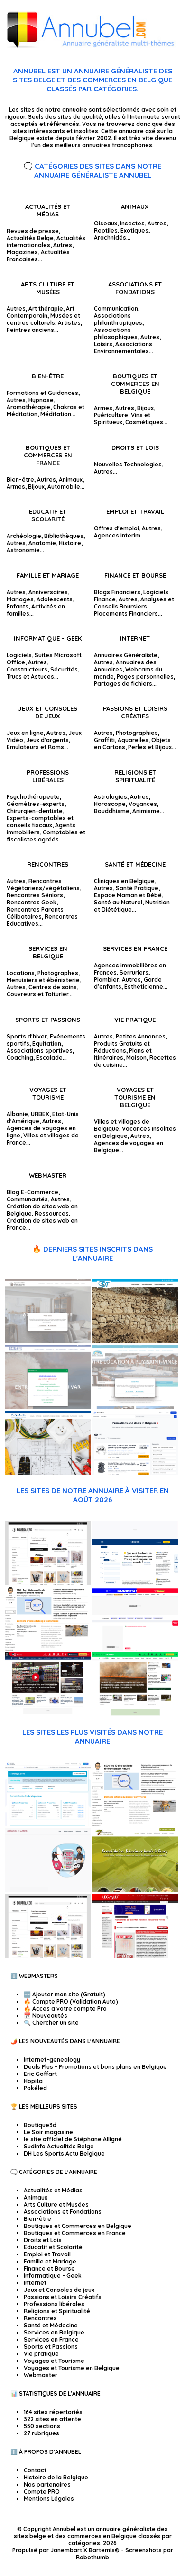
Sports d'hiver (27, 1036)
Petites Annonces (141, 1036)
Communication (116, 309)
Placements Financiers (126, 613)
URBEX (40, 1114)
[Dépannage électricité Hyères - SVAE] (48, 1473)
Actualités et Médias (48, 210)
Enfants (18, 606)
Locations (21, 973)
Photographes (58, 973)
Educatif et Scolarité (48, 515)
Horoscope (110, 804)
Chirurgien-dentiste (35, 811)
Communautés (27, 1199)
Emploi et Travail (135, 511)
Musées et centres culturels (43, 319)
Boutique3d (40, 2125)
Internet (135, 638)
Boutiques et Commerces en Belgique (135, 384)
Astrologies (111, 797)
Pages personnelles (145, 676)
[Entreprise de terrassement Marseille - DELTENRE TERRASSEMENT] (135, 1341)
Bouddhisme (112, 811)
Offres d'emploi (116, 528)
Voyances (143, 804)
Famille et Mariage (48, 575)
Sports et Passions (48, 1020)
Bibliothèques (64, 536)
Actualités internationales (46, 241)
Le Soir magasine (48, 2132)
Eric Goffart (40, 2074)
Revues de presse (33, 231)
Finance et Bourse (135, 575)
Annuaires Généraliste (126, 655)
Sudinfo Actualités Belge (59, 2146)
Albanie (17, 1114)
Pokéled (35, 2088)
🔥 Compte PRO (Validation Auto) (71, 2001)
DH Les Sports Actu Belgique (64, 2153)
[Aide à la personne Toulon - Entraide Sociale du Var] (48, 1407)
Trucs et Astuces (30, 676)
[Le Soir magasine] (135, 1583)
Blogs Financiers (117, 592)
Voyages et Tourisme (48, 1093)
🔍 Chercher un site (51, 2023)
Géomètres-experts (36, 804)
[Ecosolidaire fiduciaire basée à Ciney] (135, 1890)
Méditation (56, 414)
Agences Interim (117, 535)
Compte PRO (42, 2491)
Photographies (137, 733)
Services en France (135, 948)
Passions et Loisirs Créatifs (135, 712)
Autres (63, 245)
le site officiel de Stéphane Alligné (73, 2139)
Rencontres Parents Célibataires (35, 913)
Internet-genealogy (52, 2060)
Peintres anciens (30, 330)
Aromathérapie (28, 407)
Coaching (20, 1058)
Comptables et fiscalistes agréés (46, 836)
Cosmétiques (144, 422)
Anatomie (42, 543)
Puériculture (111, 415)
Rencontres (48, 864)
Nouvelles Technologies (128, 464)
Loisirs (103, 344)
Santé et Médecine (135, 864)
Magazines (22, 252)
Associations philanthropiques (118, 319)
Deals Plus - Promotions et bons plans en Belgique (95, 2067)
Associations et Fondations (135, 288)
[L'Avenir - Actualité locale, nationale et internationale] (135, 1714)
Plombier (106, 979)
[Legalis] (135, 1956)
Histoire (70, 543)
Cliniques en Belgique (124, 881)
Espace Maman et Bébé (128, 895)
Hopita (33, 2081)
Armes (103, 408)
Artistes (69, 323)
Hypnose (41, 400)
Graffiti (104, 740)
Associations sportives (40, 1051)
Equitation (47, 1043)
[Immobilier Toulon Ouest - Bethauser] (48, 1341)
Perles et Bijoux (150, 747)
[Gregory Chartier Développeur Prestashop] (48, 1890)
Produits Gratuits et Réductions (122, 1047)
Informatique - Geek (48, 638)
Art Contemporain (41, 312)
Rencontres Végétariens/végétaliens (43, 885)
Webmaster (48, 1175)
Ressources (52, 1213)
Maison (136, 1058)
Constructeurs (27, 669)
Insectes (132, 223)
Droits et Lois (135, 447)
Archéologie (24, 536)
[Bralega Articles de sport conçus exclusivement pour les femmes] (48, 1824)
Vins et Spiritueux (122, 419)
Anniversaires (48, 592)
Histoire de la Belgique (56, 2477)
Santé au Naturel (118, 902)
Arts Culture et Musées (48, 288)
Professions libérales (48, 776)
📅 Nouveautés (46, 2016)
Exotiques (134, 230)
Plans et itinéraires (123, 1054)
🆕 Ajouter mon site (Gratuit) (65, 1994)
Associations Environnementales (123, 348)
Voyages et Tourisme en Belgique (135, 1097)
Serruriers (134, 972)
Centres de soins (53, 987)
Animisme (146, 811)
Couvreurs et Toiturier (37, 994)
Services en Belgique (48, 952)
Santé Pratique (137, 888)
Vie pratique (135, 1020)
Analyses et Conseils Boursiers (134, 603)
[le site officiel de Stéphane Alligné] (48, 1649)
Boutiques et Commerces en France (48, 455)
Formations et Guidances (42, 393)
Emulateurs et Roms (35, 747)
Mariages (20, 599)
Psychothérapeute (33, 797)
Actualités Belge (30, 238)
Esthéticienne (144, 987)
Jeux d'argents (47, 740)
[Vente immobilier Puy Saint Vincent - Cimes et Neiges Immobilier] (135, 1407)
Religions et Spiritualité (135, 776)
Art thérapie (46, 309)
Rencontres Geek (32, 902)
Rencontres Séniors (35, 895)
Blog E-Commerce (32, 1192)
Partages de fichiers (123, 684)
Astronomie (23, 550)
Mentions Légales (49, 2499)
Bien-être (48, 376)
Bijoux (145, 408)
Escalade (49, 1058)
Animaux (135, 206)
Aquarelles (133, 740)
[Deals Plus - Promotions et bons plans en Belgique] (135, 1473)
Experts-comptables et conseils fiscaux (40, 822)
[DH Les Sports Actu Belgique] (48, 1714)
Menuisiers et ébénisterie (43, 980)
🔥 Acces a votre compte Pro (65, 2008)
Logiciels (19, 655)
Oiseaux (106, 223)
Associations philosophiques (116, 333)
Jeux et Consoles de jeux (48, 712)
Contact (35, 2470)
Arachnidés (110, 237)
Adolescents (55, 599)
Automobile (64, 487)
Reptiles (106, 230)
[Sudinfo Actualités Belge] (135, 1649)
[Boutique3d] (48, 1583)
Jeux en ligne (25, 733)
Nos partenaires (47, 2484)
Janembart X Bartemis (83, 2550)
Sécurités (64, 669)
